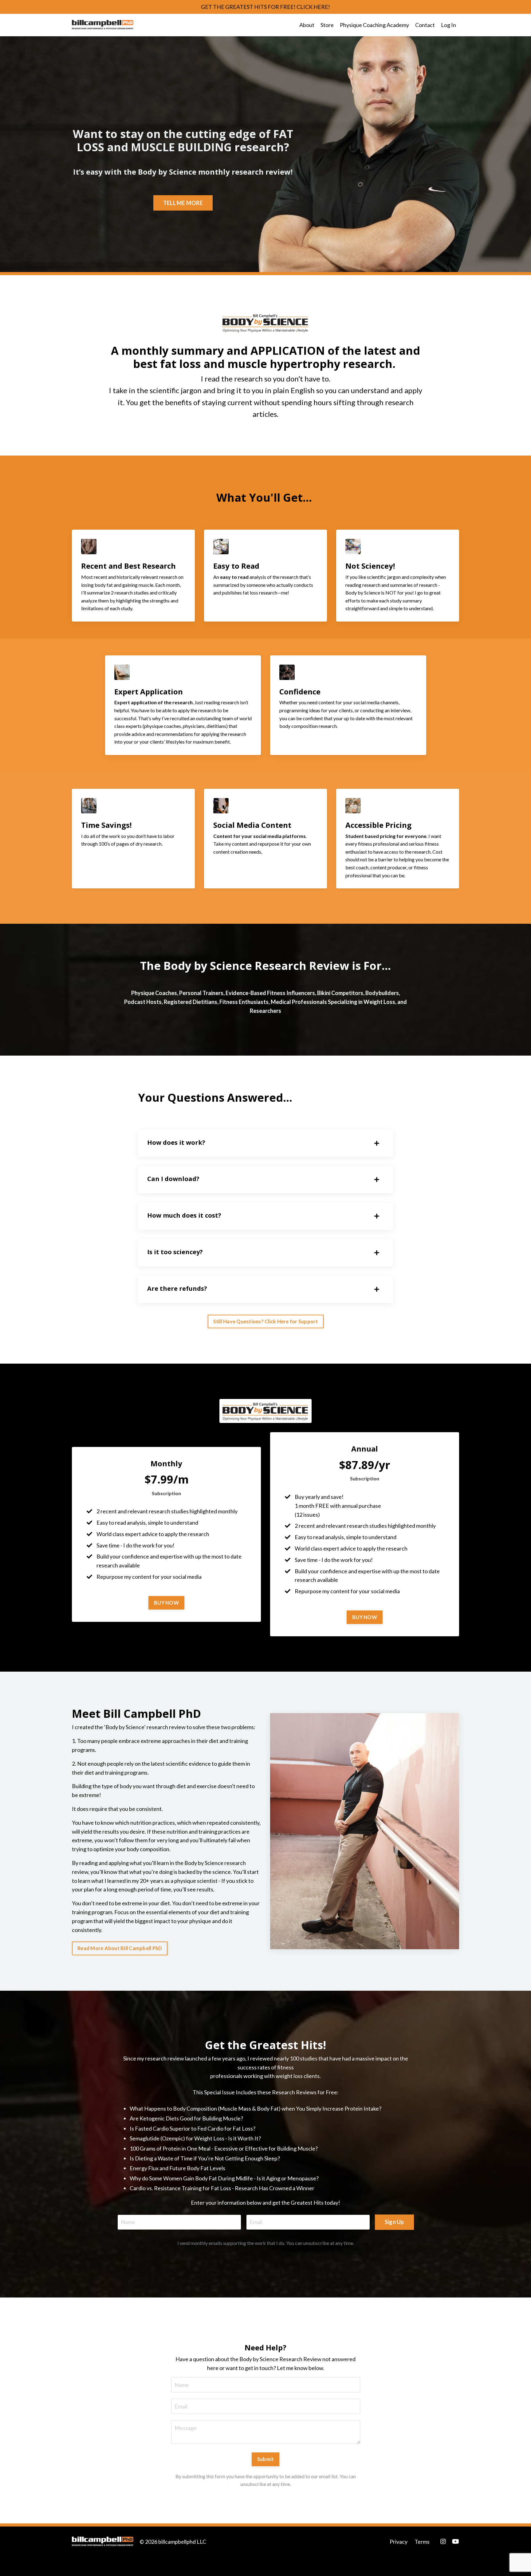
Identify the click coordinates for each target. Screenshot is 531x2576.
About (307, 25)
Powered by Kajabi (441, 2560)
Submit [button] (266, 2459)
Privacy (399, 2542)
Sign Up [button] (394, 2222)
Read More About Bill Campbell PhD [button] (120, 1948)
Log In (448, 25)
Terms (422, 2542)
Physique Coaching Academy (374, 25)
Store (327, 25)
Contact (425, 25)
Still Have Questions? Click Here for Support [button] (266, 1321)
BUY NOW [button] (166, 1603)
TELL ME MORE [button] (183, 203)
